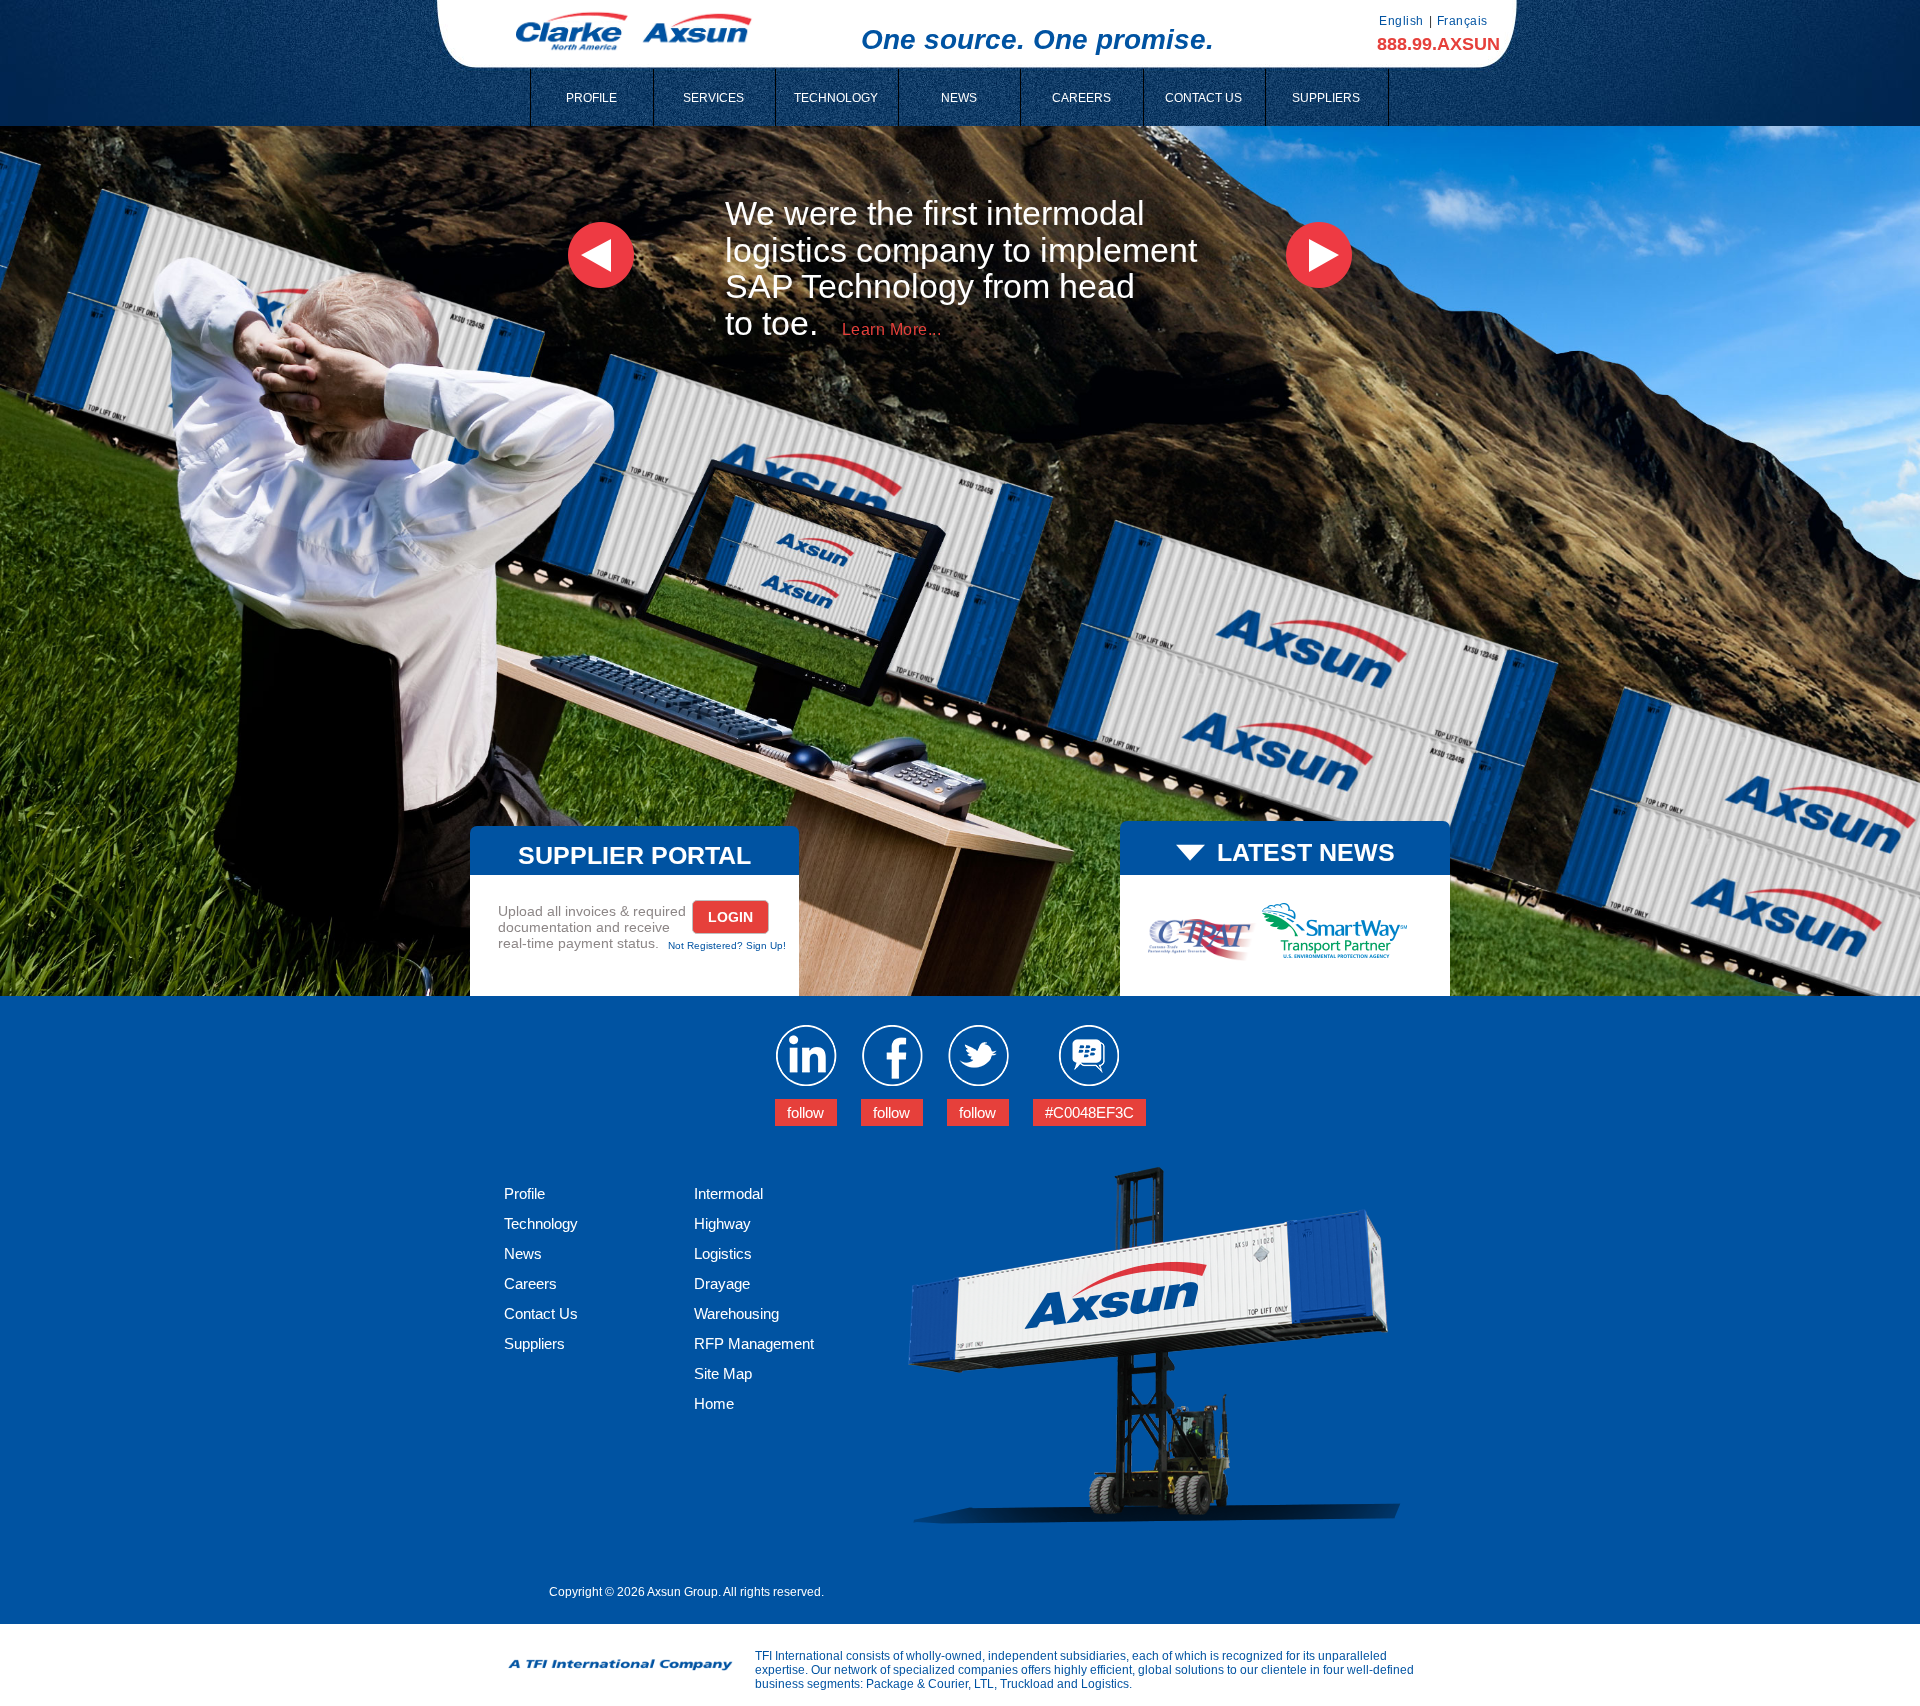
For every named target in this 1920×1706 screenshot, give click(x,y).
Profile (524, 1193)
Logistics (723, 1253)
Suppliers (534, 1343)
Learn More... (892, 329)
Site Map (723, 1373)
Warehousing (736, 1313)
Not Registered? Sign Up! (727, 945)
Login (730, 917)
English (1401, 21)
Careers (530, 1283)
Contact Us (541, 1313)
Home (714, 1403)
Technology (541, 1223)
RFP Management (754, 1343)
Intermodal (728, 1193)
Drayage (722, 1283)
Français (1462, 21)
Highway (722, 1223)
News (523, 1253)
